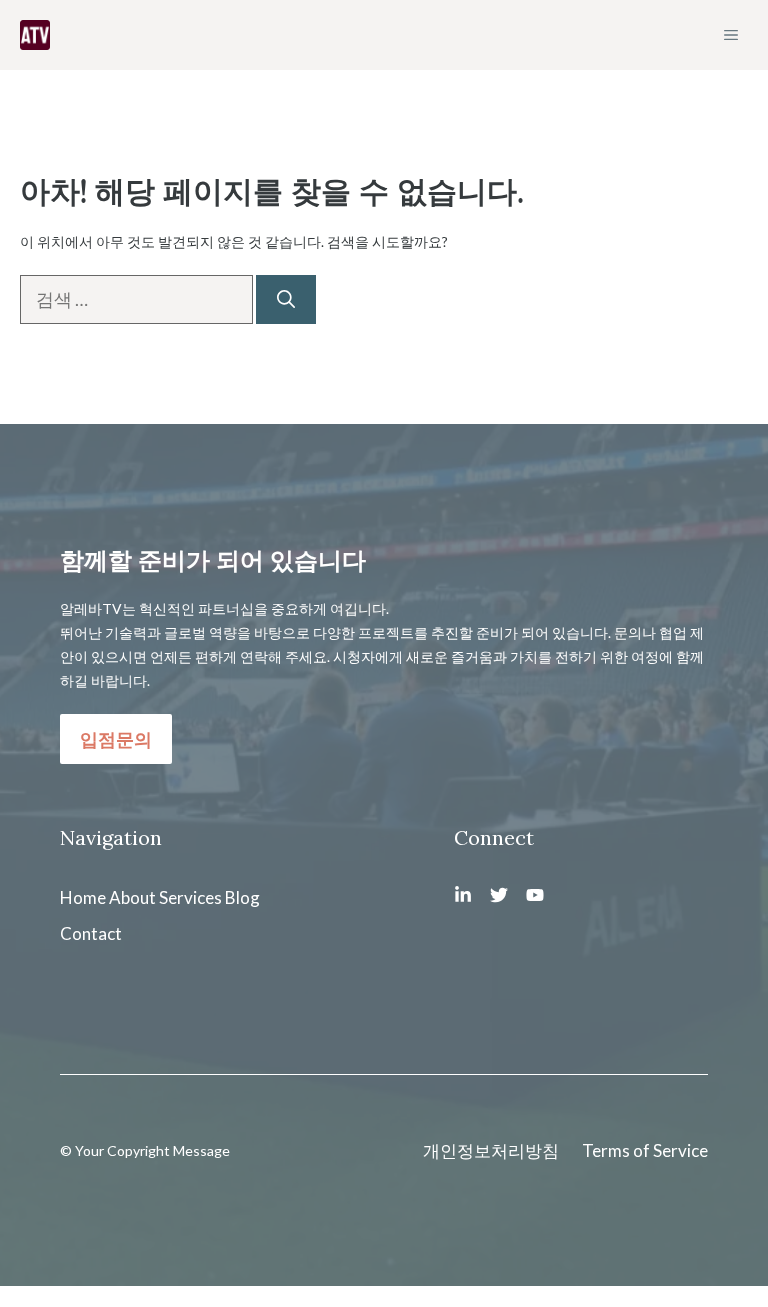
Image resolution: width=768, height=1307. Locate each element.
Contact (91, 933)
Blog (242, 897)
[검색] (286, 299)
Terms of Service (645, 1150)
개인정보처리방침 (491, 1150)
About (132, 897)
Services (190, 897)
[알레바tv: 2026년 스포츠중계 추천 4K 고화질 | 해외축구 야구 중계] (35, 35)
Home (83, 897)
